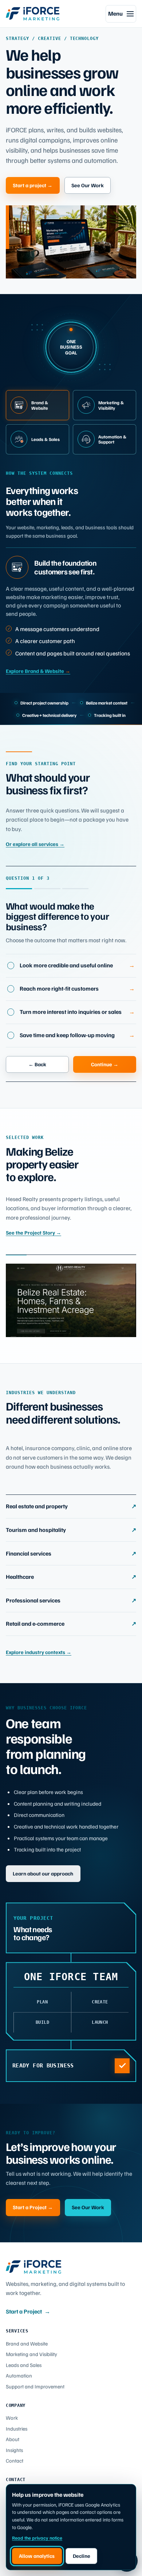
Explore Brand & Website (38, 671)
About (13, 2439)
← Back (37, 1064)
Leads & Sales (46, 439)
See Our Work (88, 185)
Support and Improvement (35, 2386)
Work (12, 2417)
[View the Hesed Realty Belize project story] (71, 1300)
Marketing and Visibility (31, 2354)
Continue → (105, 1064)
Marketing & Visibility (111, 405)
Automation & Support (112, 439)
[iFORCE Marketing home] (33, 13)
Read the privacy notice (37, 2538)
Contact (15, 2460)
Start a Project (28, 2311)
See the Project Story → (33, 1232)
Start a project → (33, 185)
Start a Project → (33, 2207)
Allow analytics (37, 2556)
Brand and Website (27, 2343)
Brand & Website (40, 405)
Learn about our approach (43, 1873)
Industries (17, 2428)
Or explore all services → (35, 844)
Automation (19, 2375)
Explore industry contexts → (39, 1652)
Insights (14, 2450)
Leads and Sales (24, 2365)
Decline (82, 2556)
